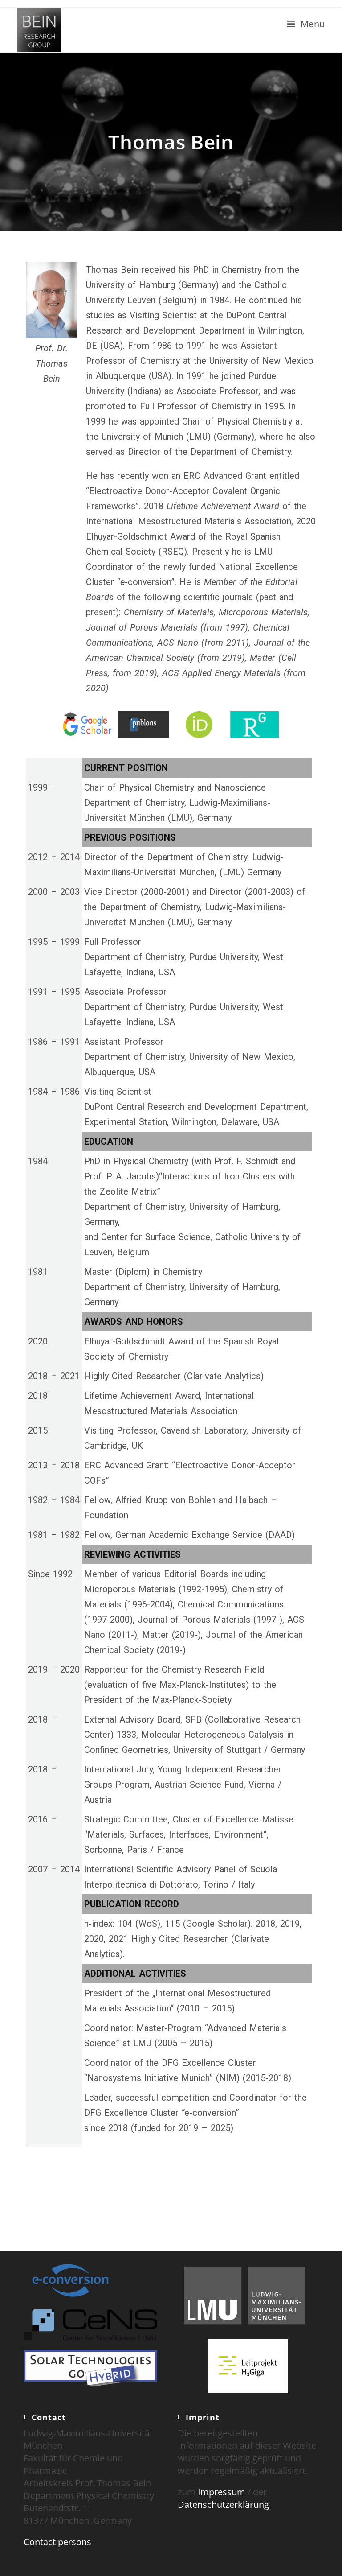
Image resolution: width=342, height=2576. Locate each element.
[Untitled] (88, 725)
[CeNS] (90, 2324)
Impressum (222, 2492)
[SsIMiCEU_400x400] (254, 725)
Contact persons (57, 2542)
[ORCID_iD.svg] (199, 725)
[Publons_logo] (143, 725)
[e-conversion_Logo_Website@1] (70, 2279)
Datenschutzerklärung (223, 2504)
